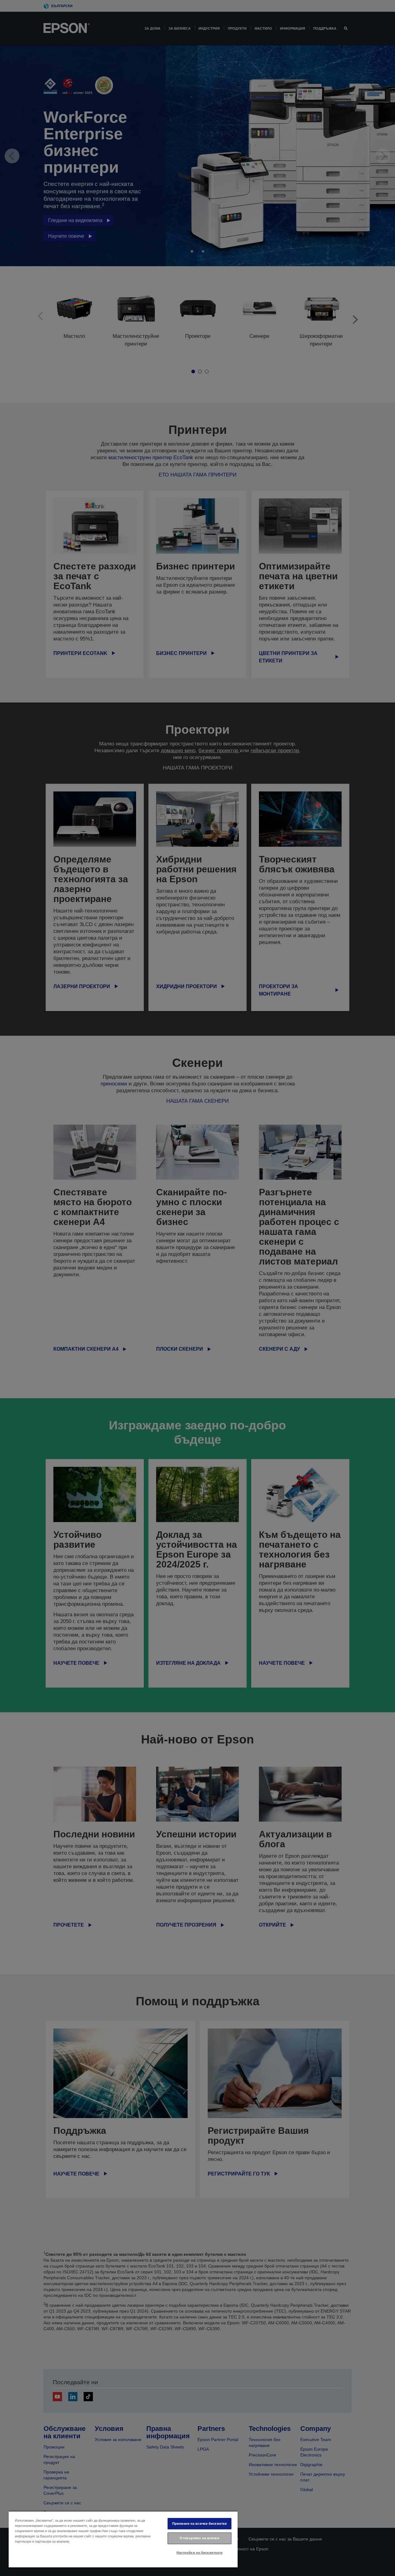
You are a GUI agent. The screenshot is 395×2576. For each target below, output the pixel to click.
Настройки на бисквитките (200, 2553)
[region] (123, 2539)
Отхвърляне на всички (199, 2538)
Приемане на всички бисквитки (200, 2524)
